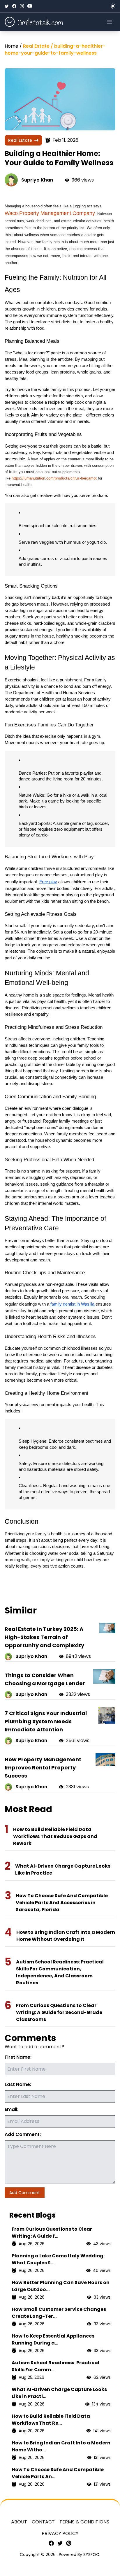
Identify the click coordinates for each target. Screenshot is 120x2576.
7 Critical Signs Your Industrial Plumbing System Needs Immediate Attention (46, 1721)
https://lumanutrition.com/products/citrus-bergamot (54, 478)
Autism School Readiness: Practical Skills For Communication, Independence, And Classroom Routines (60, 1972)
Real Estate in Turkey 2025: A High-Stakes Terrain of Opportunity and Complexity (44, 1637)
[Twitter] (7, 6)
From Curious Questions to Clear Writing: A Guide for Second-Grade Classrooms (59, 2012)
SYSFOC (91, 2555)
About (19, 2522)
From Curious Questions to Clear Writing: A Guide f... (52, 2233)
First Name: (18, 2057)
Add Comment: (23, 2134)
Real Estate (20, 140)
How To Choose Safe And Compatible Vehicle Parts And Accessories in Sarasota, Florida (62, 1903)
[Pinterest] (69, 2543)
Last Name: (18, 2084)
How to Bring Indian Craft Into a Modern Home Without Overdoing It (66, 1936)
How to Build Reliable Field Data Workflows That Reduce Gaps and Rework (55, 1836)
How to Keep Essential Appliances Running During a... (53, 2339)
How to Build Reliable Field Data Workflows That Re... (51, 2420)
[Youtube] (30, 6)
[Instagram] (22, 6)
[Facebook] (14, 6)
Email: (12, 2109)
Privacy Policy (60, 2533)
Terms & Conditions (84, 2522)
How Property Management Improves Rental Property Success (43, 1768)
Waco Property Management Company (50, 213)
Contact (43, 2522)
